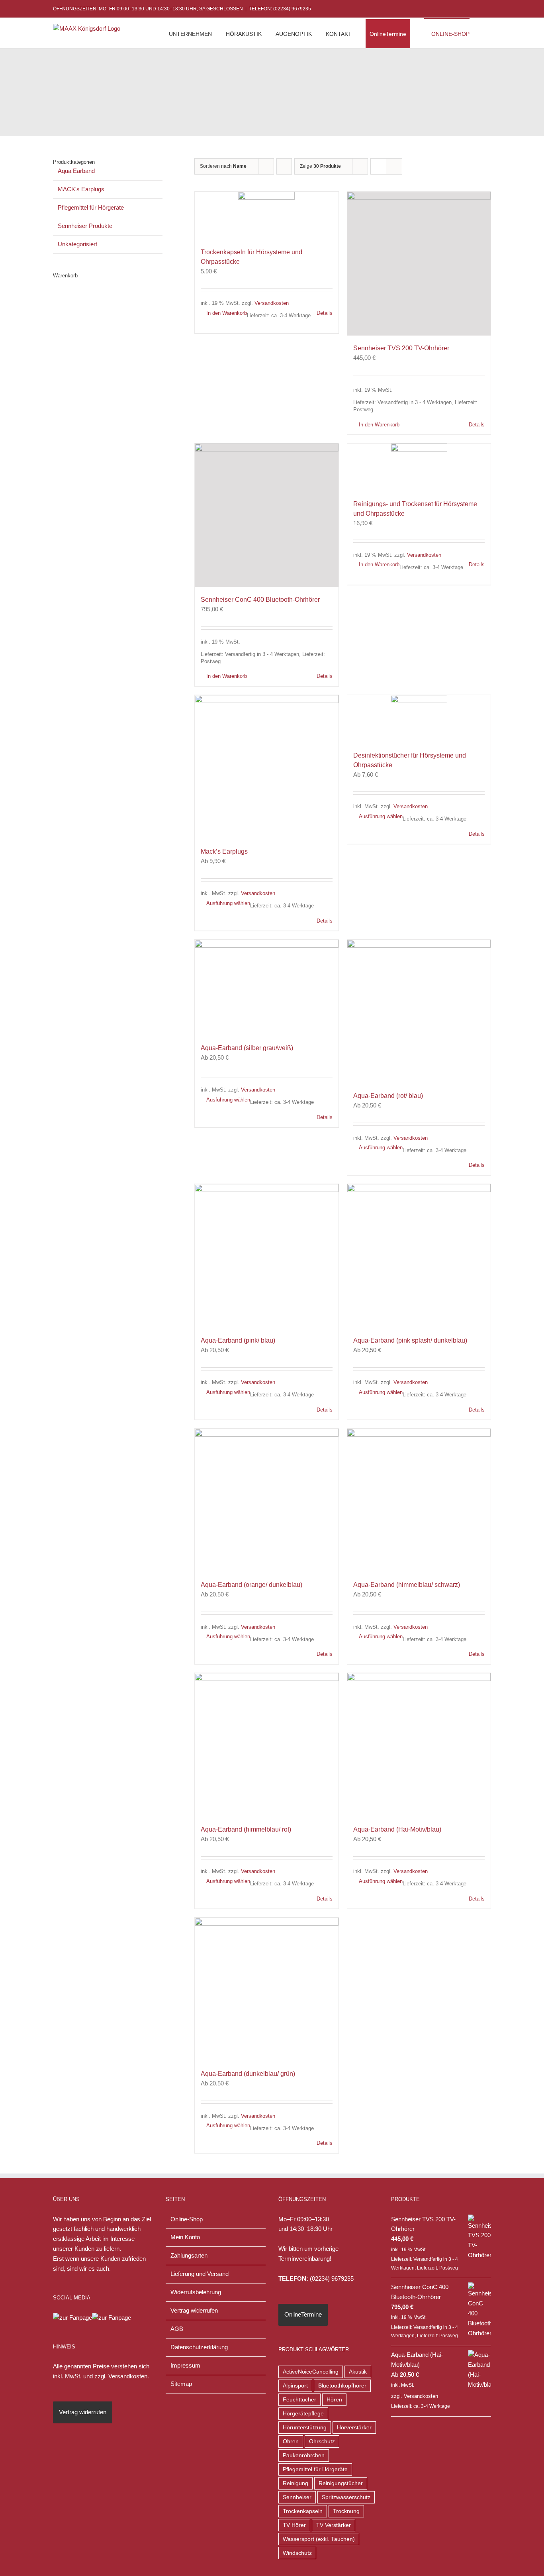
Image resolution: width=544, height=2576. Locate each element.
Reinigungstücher (341, 2483)
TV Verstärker (334, 2525)
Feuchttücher (299, 2400)
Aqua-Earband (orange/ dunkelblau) (251, 1585)
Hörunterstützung (305, 2428)
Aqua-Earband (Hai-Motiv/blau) (397, 1829)
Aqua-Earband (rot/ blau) (388, 1096)
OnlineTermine (303, 2314)
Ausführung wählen (228, 903)
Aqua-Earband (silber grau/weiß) (247, 1048)
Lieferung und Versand (200, 2274)
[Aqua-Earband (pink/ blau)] (267, 1256)
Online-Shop (187, 2219)
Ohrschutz (322, 2442)
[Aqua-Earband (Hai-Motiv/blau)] (419, 1745)
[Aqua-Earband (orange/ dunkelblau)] (267, 1501)
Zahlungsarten (189, 2255)
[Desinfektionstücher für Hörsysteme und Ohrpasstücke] (419, 719)
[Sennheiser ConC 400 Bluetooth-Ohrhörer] (267, 515)
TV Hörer (294, 2525)
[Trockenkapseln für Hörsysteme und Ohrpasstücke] (267, 216)
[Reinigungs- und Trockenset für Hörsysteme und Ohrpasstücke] (419, 467)
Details (325, 313)
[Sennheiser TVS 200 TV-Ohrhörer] (419, 264)
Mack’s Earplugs (224, 851)
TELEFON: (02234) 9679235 (280, 9)
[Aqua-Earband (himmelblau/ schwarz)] (419, 1501)
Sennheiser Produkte (85, 226)
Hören (334, 2400)
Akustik (358, 2372)
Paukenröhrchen (304, 2455)
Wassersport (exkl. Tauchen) (319, 2539)
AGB (177, 2329)
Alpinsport (295, 2386)
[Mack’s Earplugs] (267, 767)
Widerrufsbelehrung (196, 2292)
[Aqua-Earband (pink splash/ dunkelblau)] (419, 1256)
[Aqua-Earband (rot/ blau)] (419, 1012)
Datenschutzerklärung (199, 2347)
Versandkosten (272, 303)
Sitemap (181, 2384)
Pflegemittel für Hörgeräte (91, 207)
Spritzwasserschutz (346, 2497)
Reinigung (295, 2483)
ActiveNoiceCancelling (311, 2372)
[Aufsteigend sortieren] (284, 166)
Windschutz (297, 2553)
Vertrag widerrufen (83, 2412)
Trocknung (346, 2511)
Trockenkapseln (303, 2511)
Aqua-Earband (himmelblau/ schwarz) (407, 1585)
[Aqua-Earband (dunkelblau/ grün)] (267, 1990)
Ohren (291, 2442)
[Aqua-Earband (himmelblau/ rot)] (267, 1745)
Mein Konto (185, 2237)
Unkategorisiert (77, 244)
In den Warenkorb (227, 313)
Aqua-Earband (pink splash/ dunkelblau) (410, 1340)
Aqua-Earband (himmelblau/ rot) (246, 1829)
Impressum (185, 2365)
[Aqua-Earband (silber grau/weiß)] (267, 988)
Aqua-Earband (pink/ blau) (238, 1340)
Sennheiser (297, 2497)
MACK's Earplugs (81, 189)
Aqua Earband (76, 171)
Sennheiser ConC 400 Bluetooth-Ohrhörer (260, 600)
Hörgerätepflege (303, 2414)
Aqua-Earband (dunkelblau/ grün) (248, 2074)
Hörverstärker (354, 2428)
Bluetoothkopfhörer (342, 2386)
